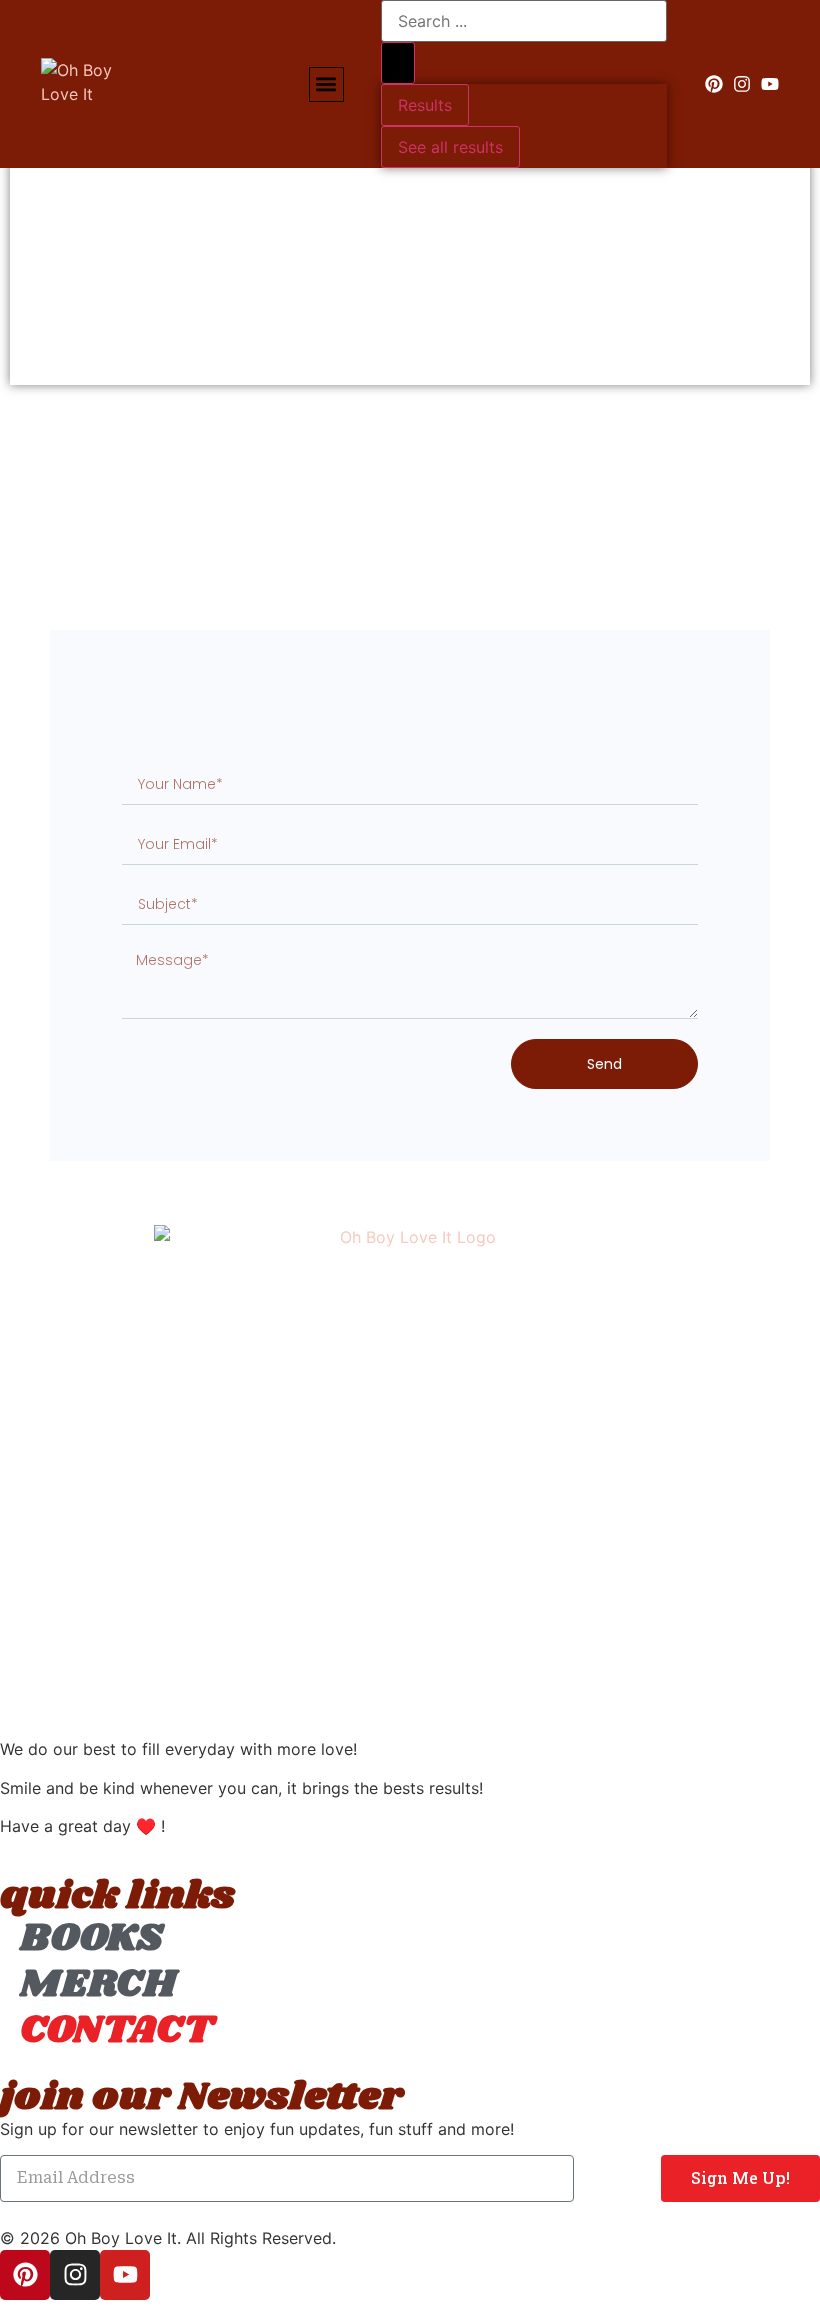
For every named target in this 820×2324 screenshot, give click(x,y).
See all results (450, 147)
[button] (326, 84)
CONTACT (116, 2031)
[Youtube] (770, 84)
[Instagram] (742, 84)
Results (425, 105)
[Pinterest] (714, 84)
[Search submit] (398, 63)
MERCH (98, 1985)
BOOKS (91, 1939)
